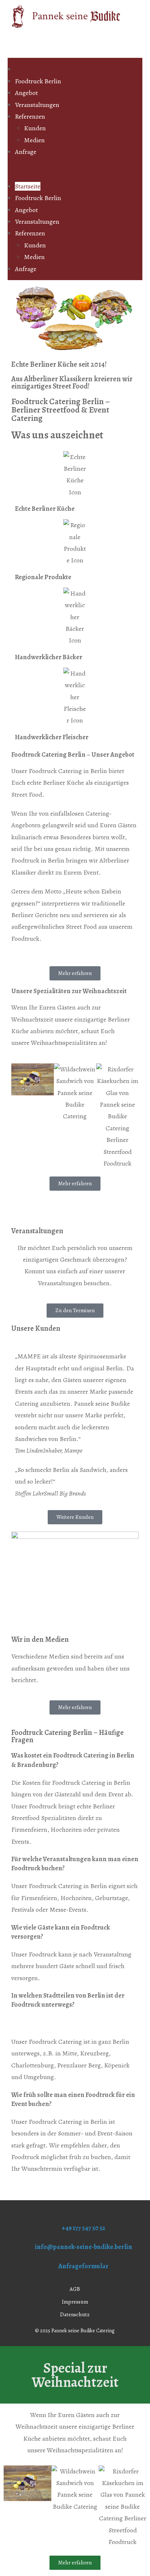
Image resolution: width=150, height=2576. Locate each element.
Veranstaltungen (37, 105)
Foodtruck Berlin (38, 81)
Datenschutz (75, 2314)
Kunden (35, 128)
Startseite (28, 69)
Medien (34, 140)
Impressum (75, 2302)
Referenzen (30, 116)
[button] (75, 169)
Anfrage (26, 152)
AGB (75, 2289)
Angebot (26, 93)
